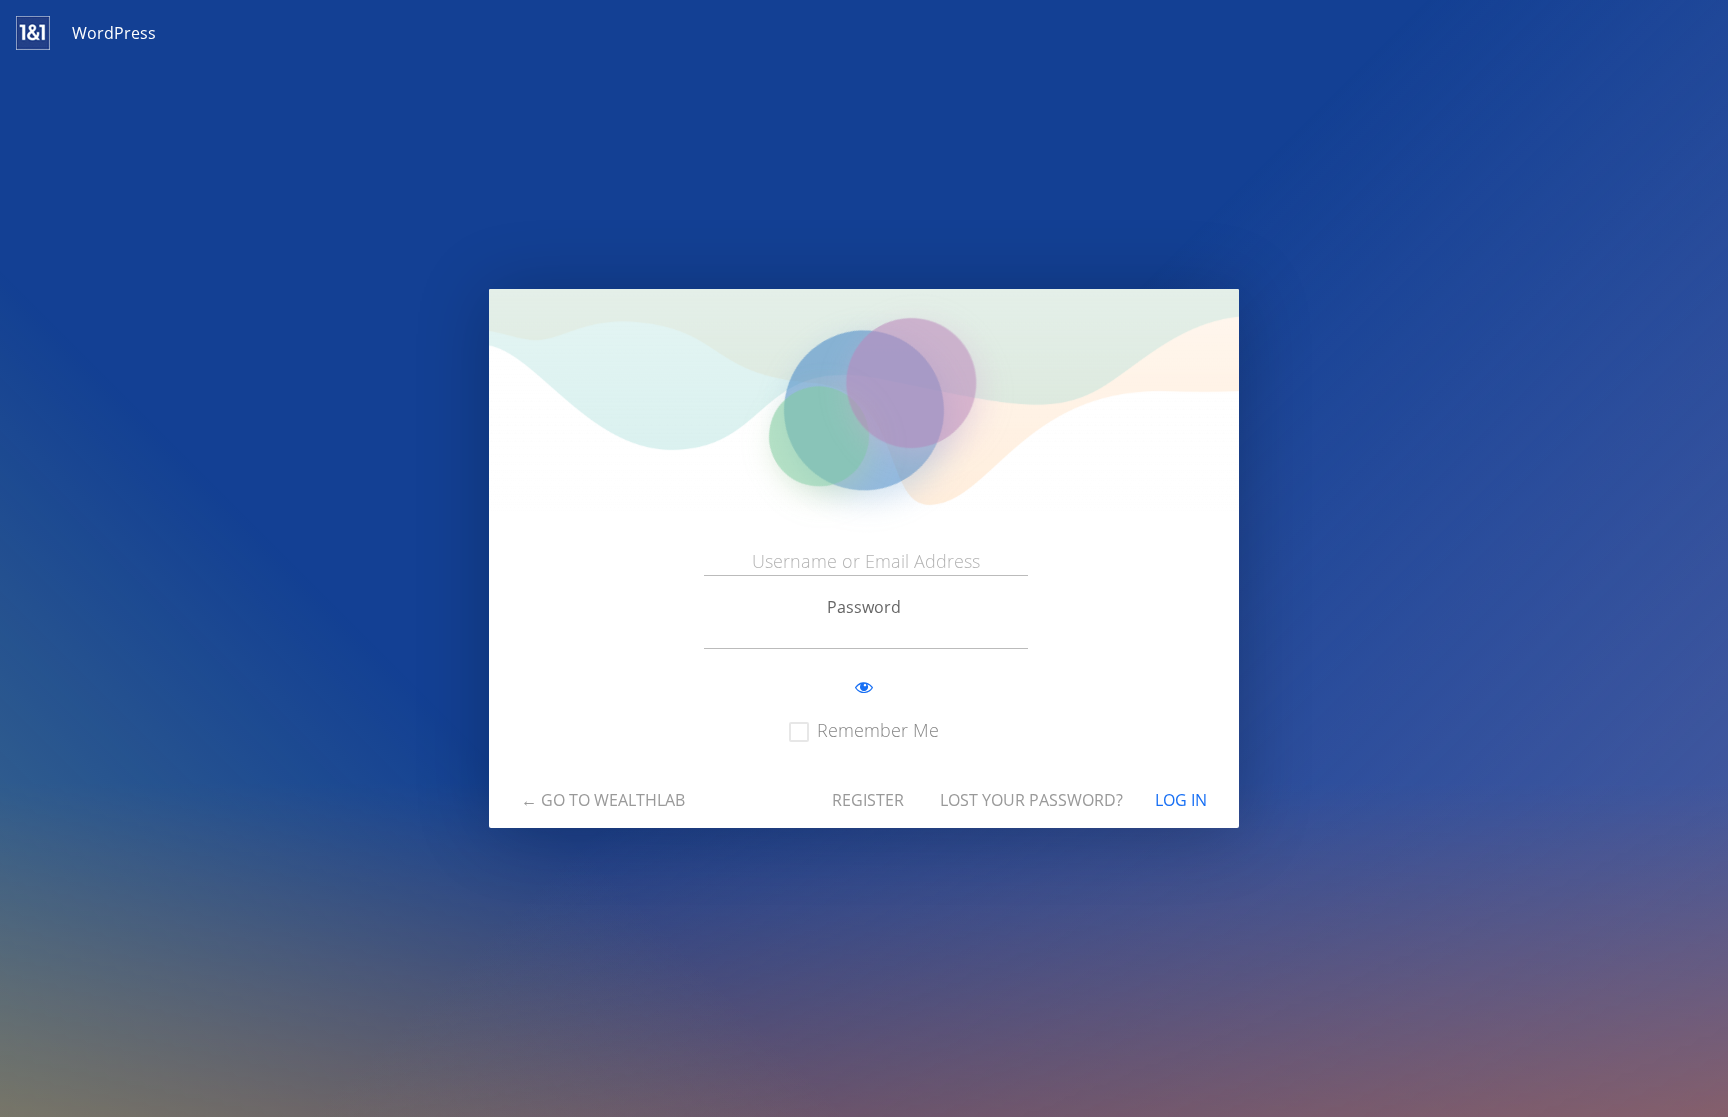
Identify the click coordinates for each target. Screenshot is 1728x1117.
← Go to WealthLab (603, 800)
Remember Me (878, 730)
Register (868, 800)
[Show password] (864, 688)
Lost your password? (1031, 800)
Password (864, 607)
